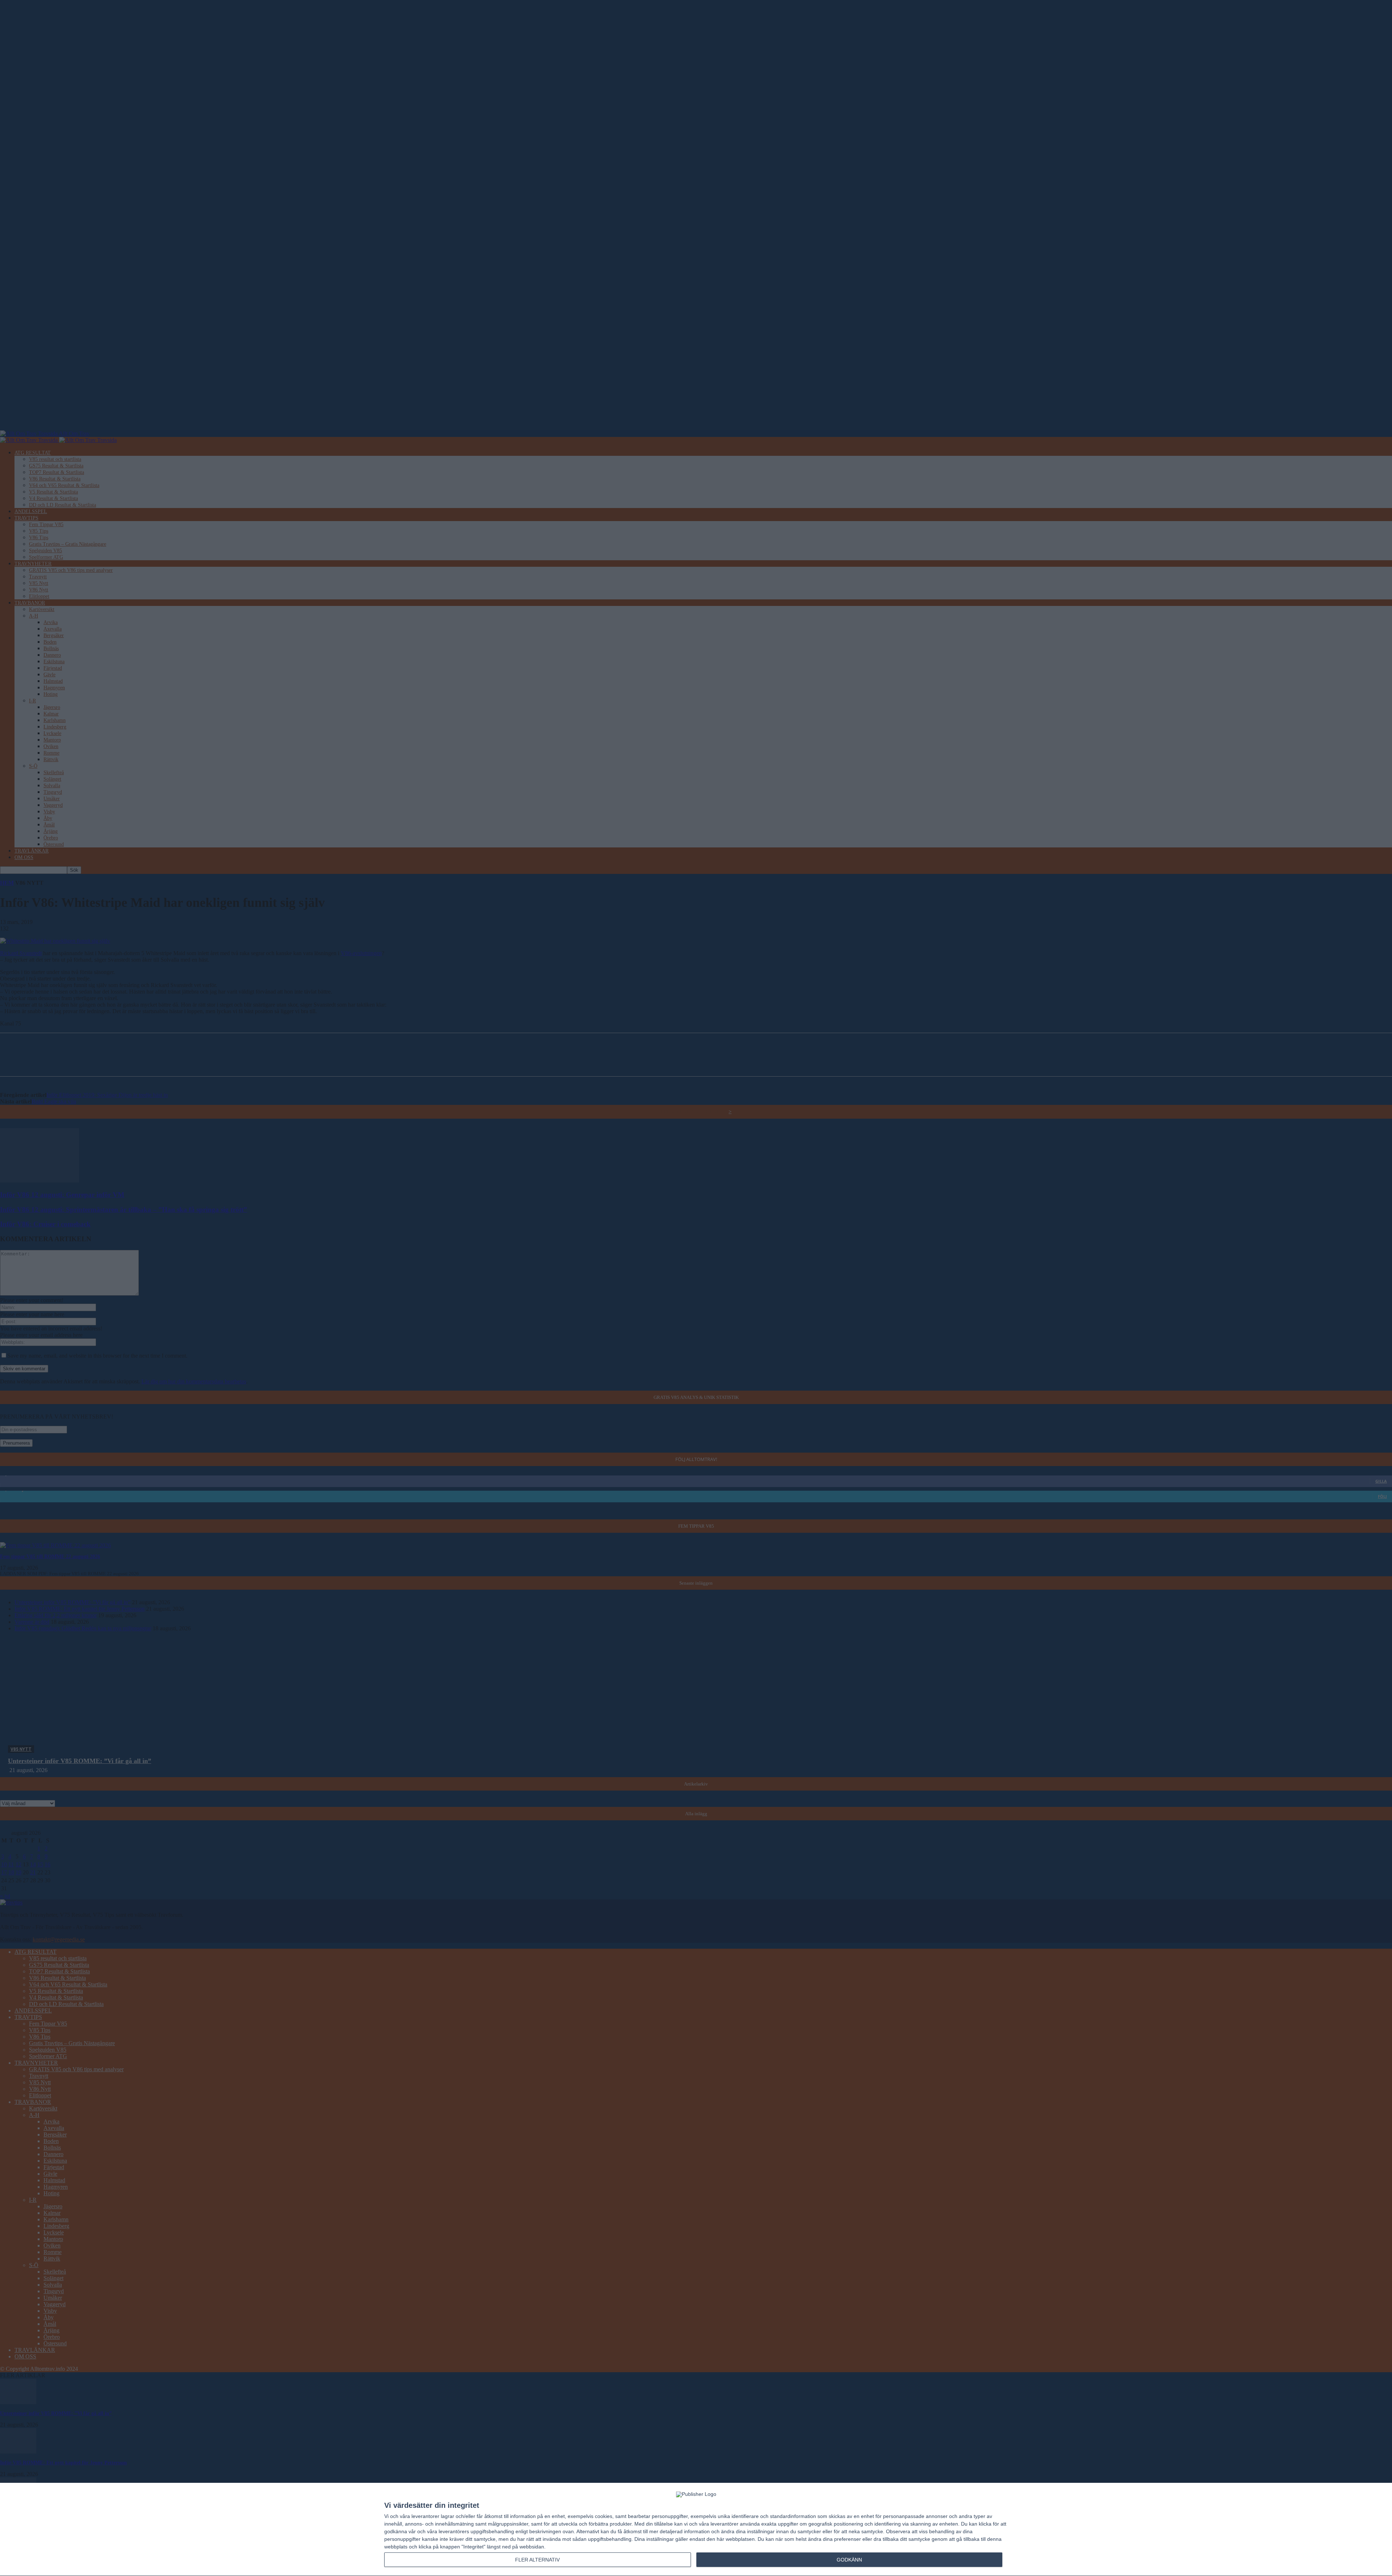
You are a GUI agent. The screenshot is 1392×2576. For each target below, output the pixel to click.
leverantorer (425, 2516)
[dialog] (696, 2530)
